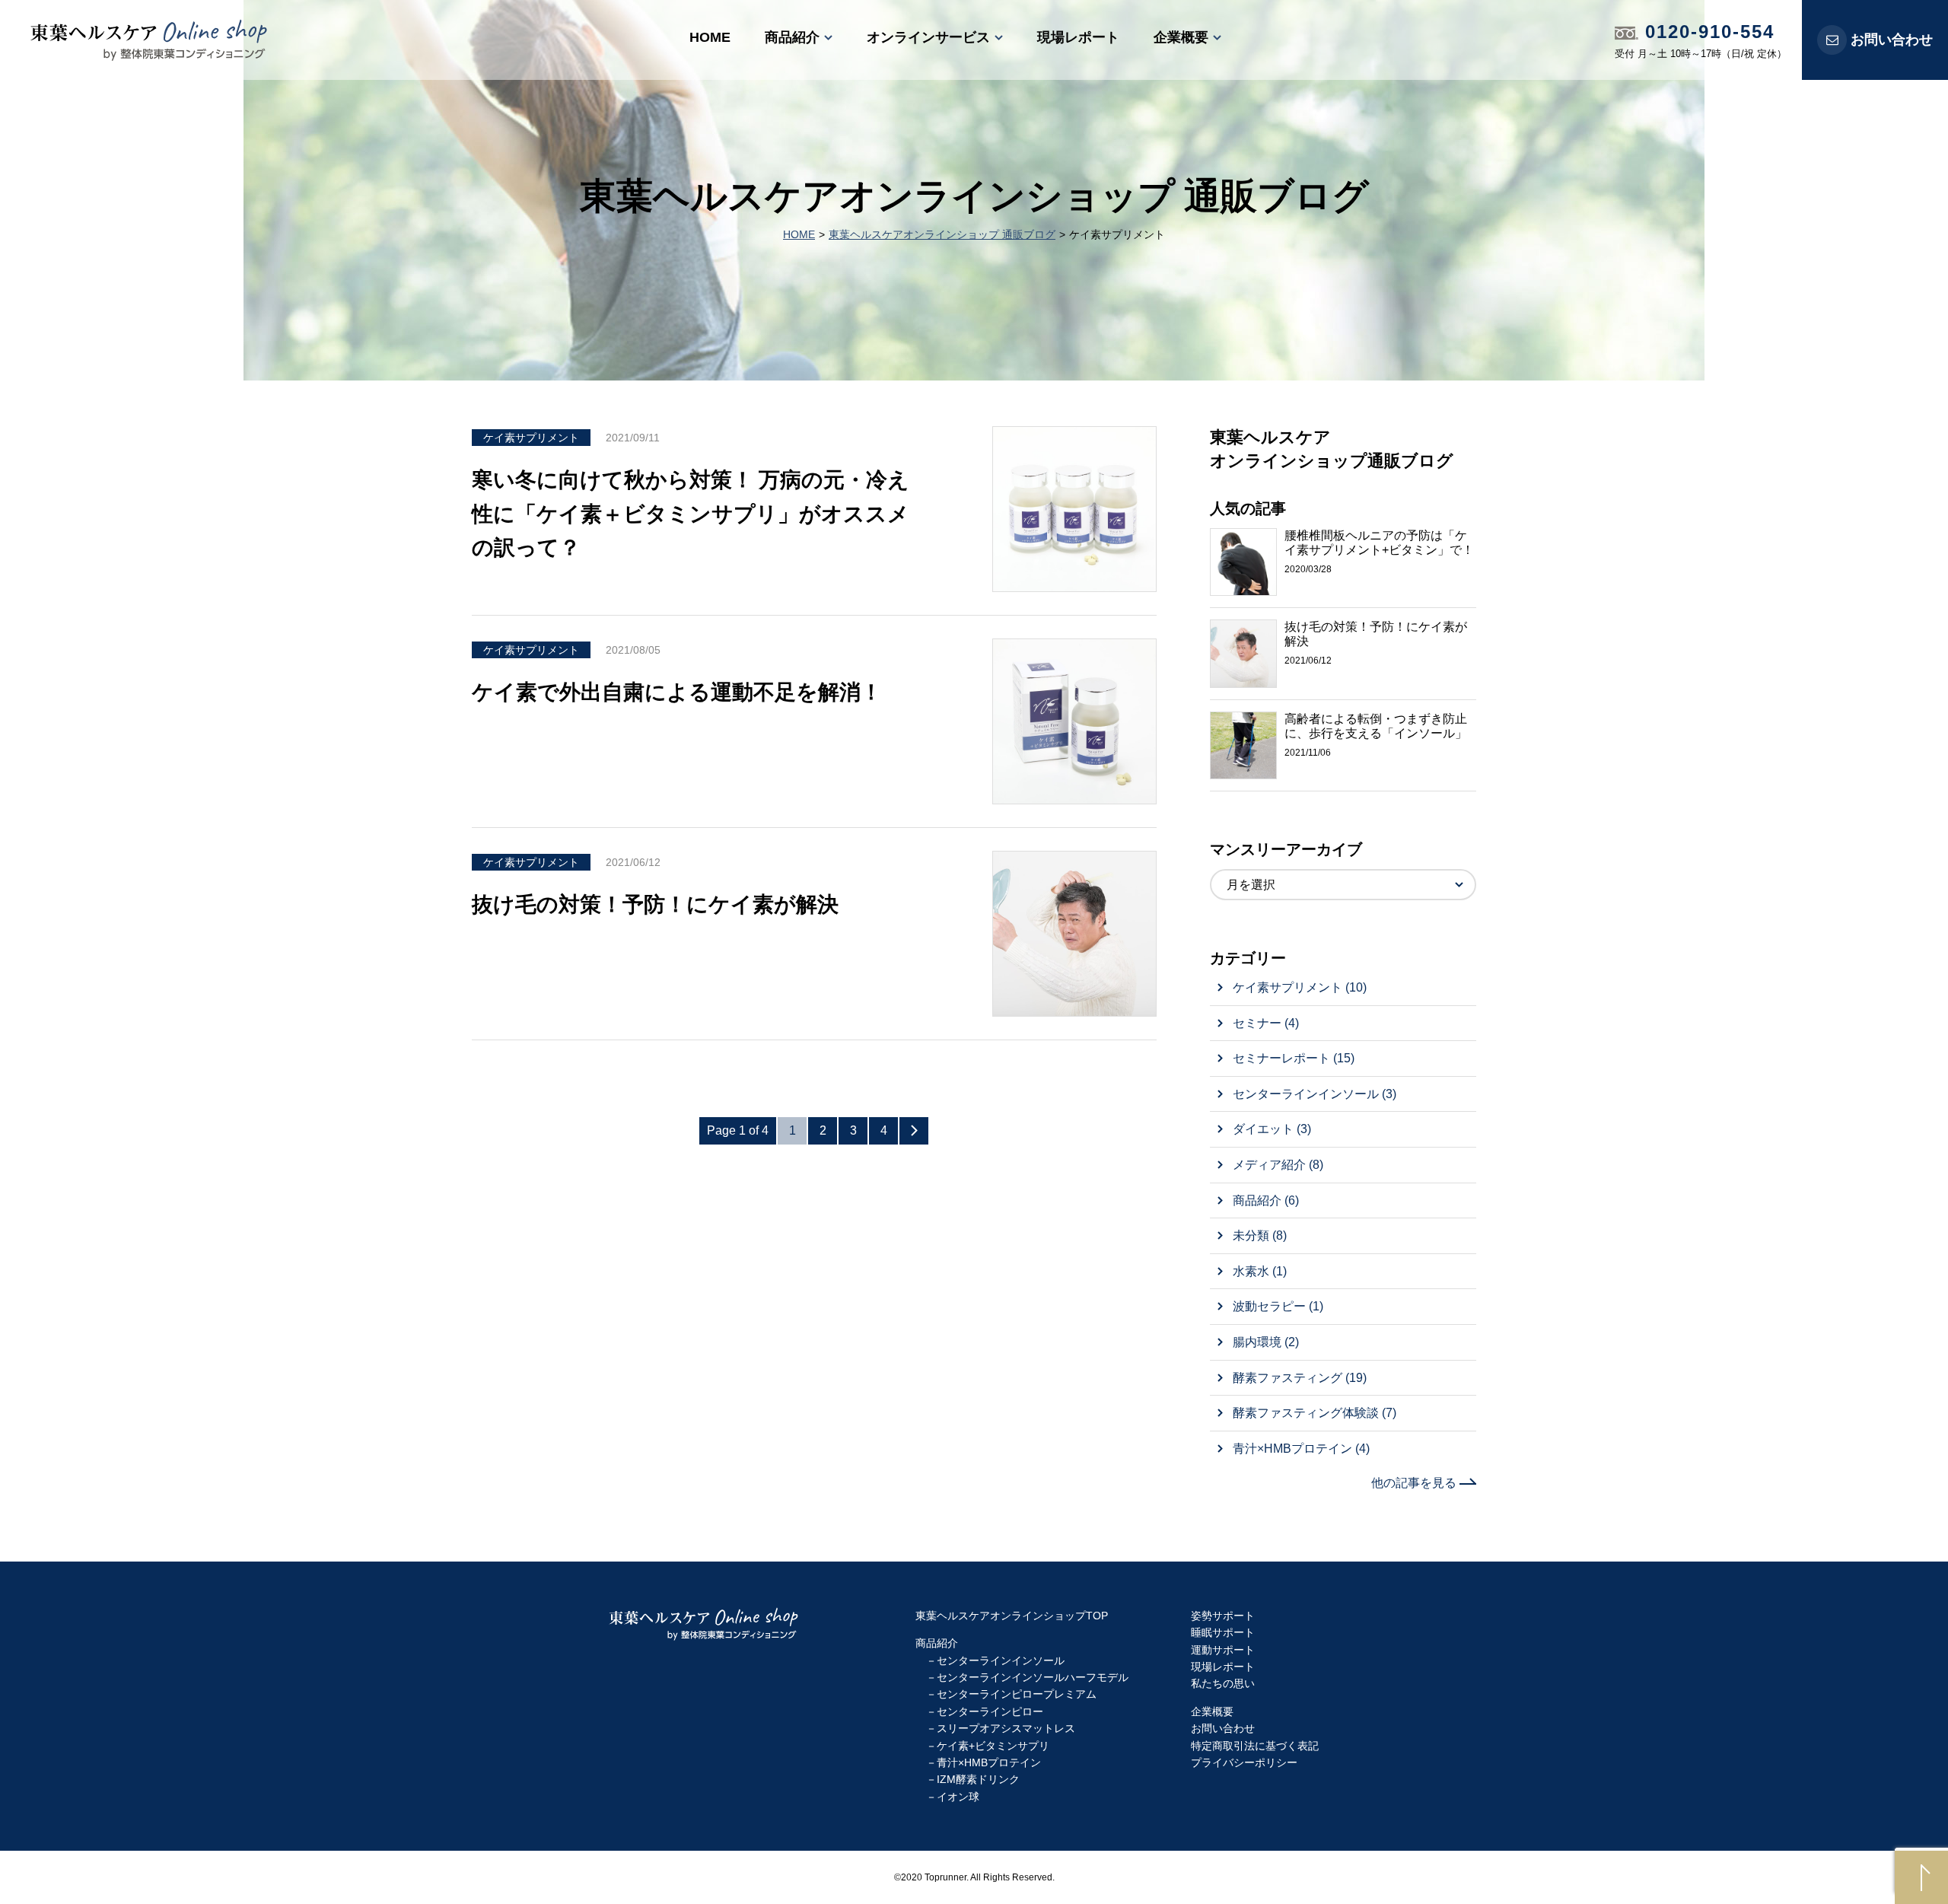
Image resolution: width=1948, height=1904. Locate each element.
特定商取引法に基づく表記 (1255, 1746)
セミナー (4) (1266, 1023)
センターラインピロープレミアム (1017, 1694)
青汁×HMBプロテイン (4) (1301, 1449)
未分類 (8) (1260, 1235)
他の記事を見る (1415, 1483)
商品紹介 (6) (1266, 1200)
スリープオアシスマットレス (1006, 1728)
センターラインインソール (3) (1315, 1094)
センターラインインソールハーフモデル (1033, 1677)
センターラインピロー (990, 1711)
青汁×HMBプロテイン (989, 1762)
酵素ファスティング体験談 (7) (1315, 1413)
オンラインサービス (928, 37)
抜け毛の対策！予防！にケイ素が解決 (655, 904)
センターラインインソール (1001, 1660)
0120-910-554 (1706, 32)
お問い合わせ (1892, 40)
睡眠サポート (1223, 1632)
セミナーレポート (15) (1294, 1058)
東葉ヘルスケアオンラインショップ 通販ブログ (942, 234)
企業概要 (1181, 37)
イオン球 (958, 1797)
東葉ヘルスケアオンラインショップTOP (1012, 1616)
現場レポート (1078, 37)
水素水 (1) (1260, 1271)
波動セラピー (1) (1278, 1306)
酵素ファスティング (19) (1300, 1378)
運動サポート (1223, 1650)
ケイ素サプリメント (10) (1300, 987)
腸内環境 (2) (1266, 1342)
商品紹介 (792, 37)
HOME (710, 37)
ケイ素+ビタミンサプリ (993, 1746)
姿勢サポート (1223, 1616)
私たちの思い (1223, 1683)
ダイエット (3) (1272, 1129)
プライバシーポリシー (1244, 1762)
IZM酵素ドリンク (978, 1779)
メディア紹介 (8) (1278, 1165)
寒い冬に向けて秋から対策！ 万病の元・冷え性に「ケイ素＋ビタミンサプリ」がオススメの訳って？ (691, 514)
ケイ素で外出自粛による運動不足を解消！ (677, 692)
